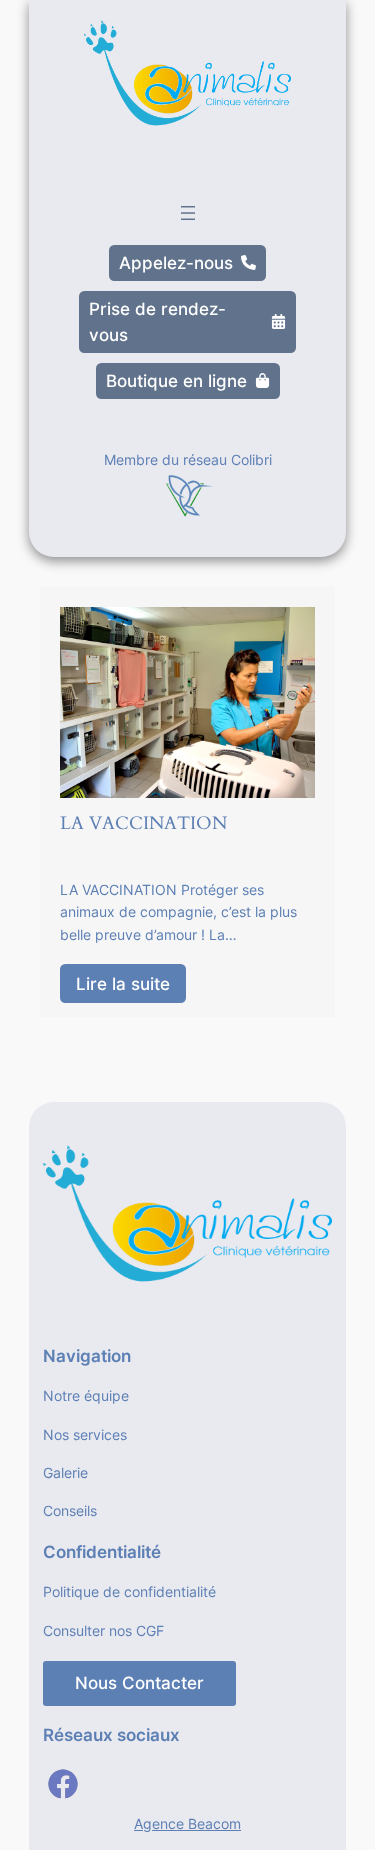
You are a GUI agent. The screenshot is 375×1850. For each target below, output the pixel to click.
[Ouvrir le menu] (188, 213)
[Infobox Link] (188, 488)
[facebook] (63, 1784)
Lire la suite (123, 984)
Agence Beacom (187, 1823)
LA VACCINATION (143, 823)
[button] (187, 263)
